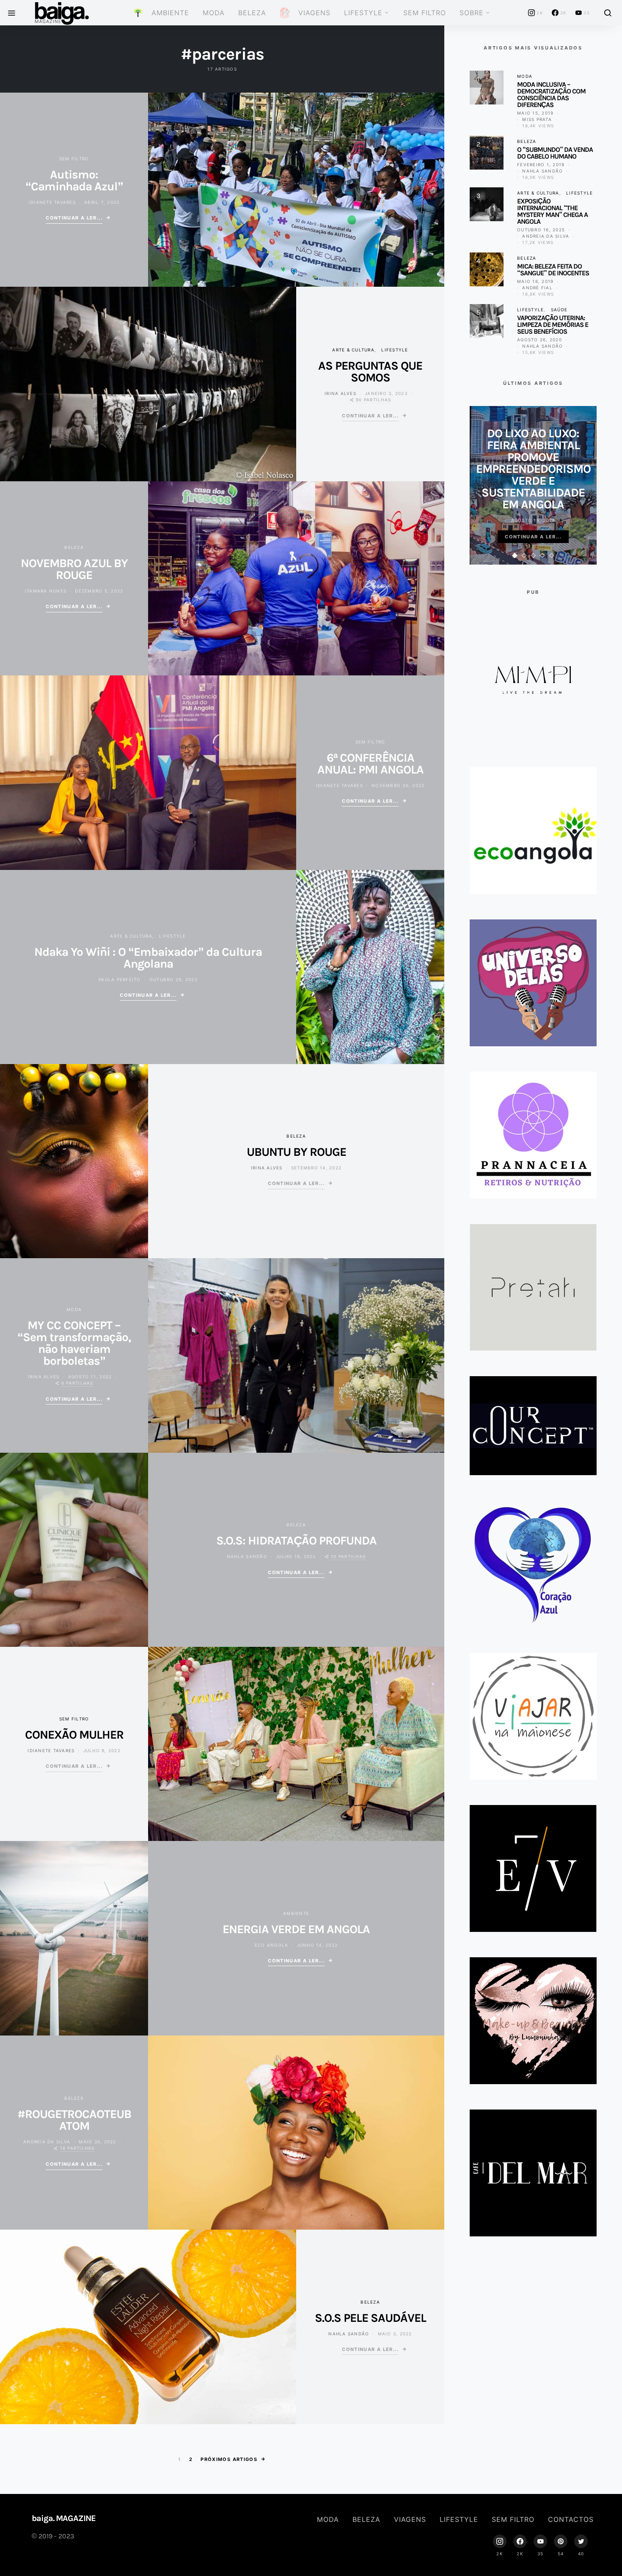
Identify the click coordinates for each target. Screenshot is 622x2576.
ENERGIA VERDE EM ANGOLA (296, 1929)
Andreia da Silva (47, 2142)
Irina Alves (340, 393)
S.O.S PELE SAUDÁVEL (370, 2318)
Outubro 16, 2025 (541, 230)
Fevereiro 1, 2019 (541, 165)
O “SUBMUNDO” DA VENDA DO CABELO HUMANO (555, 153)
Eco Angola (272, 1945)
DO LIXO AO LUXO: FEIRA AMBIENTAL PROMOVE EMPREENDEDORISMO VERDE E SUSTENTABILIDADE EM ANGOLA (533, 469)
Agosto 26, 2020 (539, 340)
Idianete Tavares (52, 202)
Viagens (410, 2519)
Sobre (472, 13)
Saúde (559, 310)
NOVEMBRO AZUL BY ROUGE (74, 569)
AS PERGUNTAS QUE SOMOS (370, 372)
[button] (515, 556)
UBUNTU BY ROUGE (296, 1152)
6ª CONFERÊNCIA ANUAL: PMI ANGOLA (370, 764)
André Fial (537, 288)
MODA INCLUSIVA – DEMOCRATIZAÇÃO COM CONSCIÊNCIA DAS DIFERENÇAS (551, 95)
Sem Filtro (425, 13)
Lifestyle (363, 13)
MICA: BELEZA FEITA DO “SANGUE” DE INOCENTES (553, 270)
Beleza (252, 13)
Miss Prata (537, 119)
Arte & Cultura (353, 350)
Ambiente (296, 1913)
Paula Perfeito (120, 979)
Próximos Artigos (229, 2459)
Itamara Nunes (46, 591)
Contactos (571, 2519)
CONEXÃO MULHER (74, 1735)
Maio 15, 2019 (535, 113)
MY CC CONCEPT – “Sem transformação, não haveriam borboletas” (74, 1343)
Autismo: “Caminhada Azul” (74, 180)
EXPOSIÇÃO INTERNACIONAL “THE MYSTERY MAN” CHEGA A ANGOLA (552, 211)
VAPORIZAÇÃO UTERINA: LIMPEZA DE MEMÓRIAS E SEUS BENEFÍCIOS (553, 325)
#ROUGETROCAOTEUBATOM (74, 2120)
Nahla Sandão (247, 1556)
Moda (214, 13)
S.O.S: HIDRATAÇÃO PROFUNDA (296, 1540)
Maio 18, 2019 (535, 281)
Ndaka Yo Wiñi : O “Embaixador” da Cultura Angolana (148, 958)
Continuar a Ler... (74, 218)
